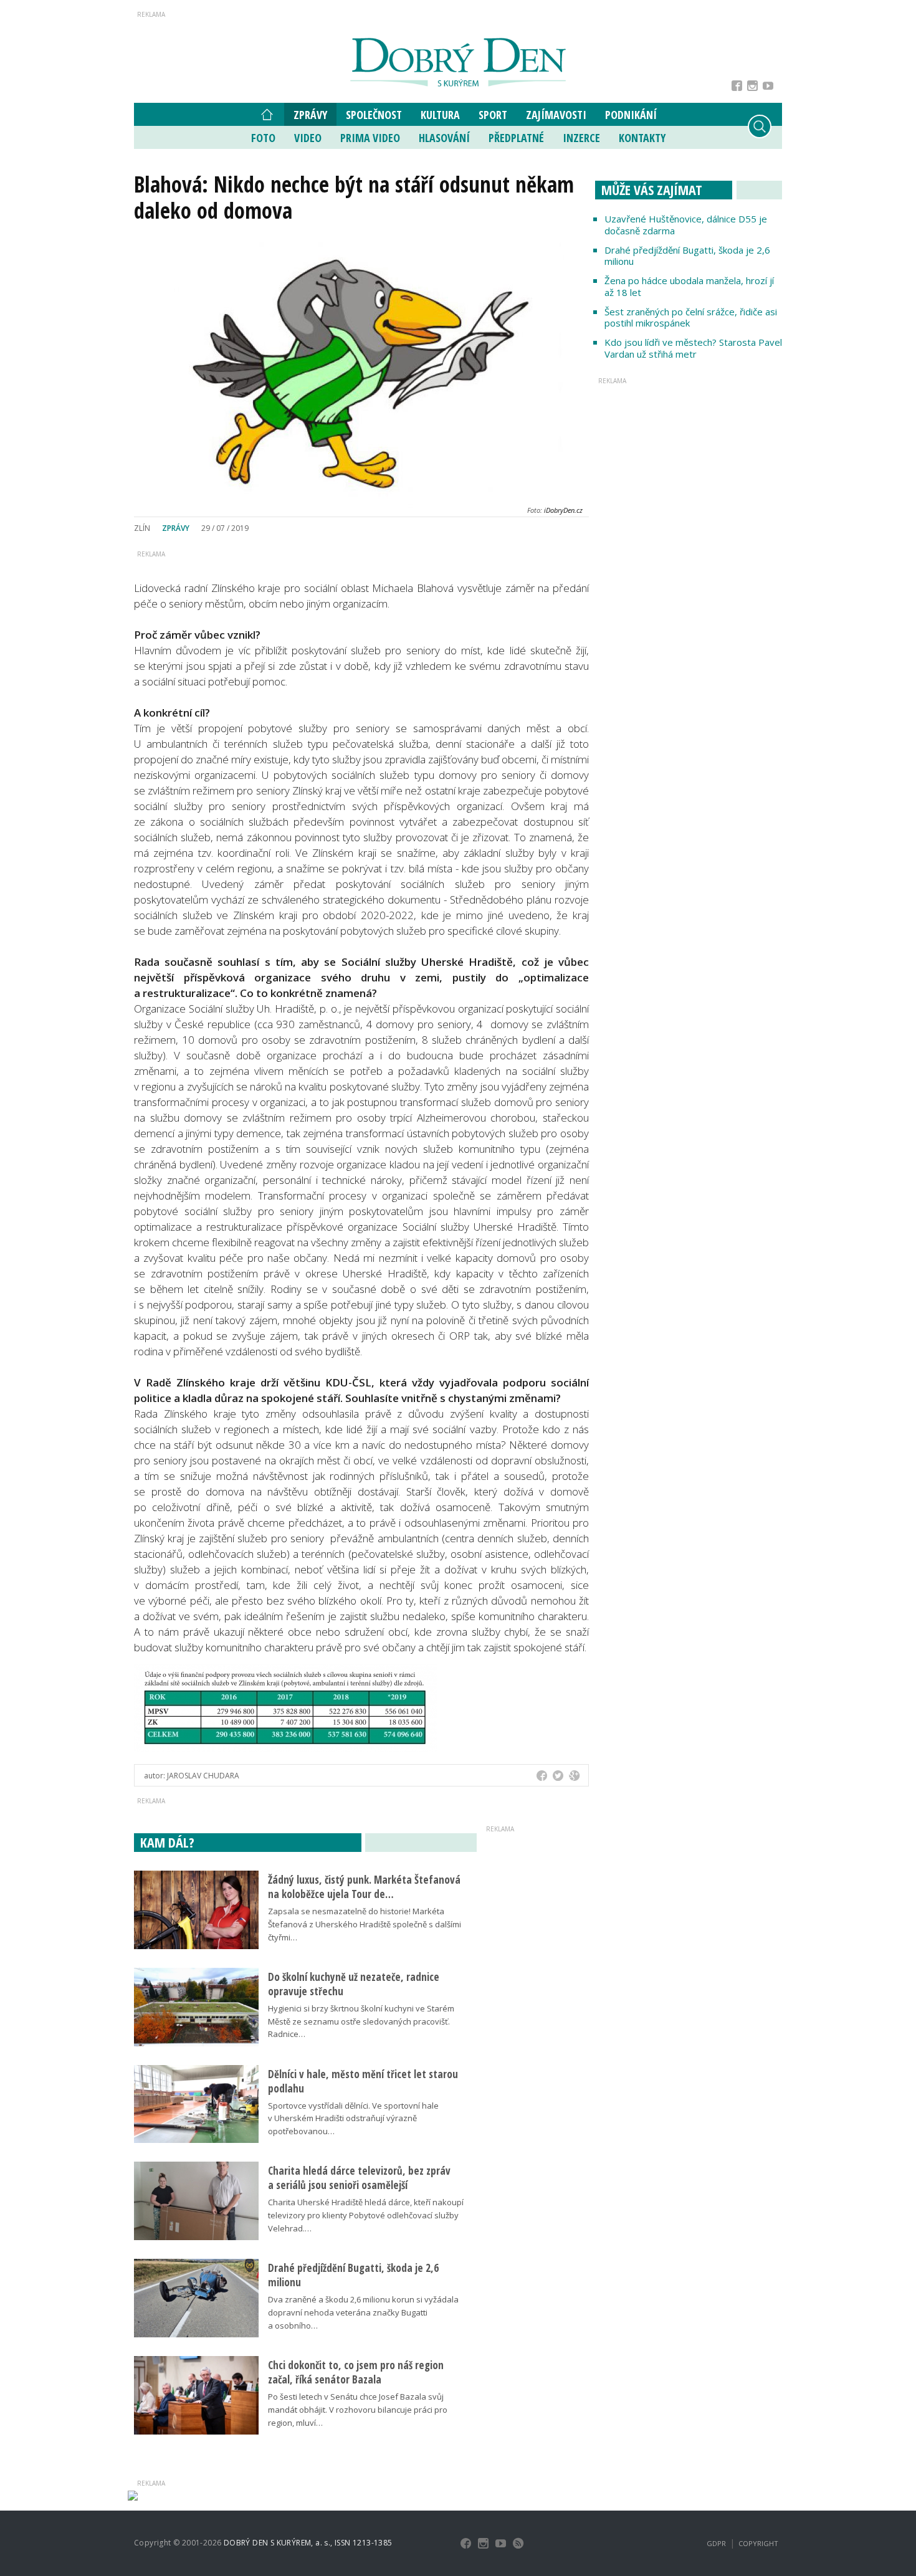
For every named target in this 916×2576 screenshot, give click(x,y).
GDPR (716, 2543)
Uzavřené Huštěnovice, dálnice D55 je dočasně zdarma (686, 225)
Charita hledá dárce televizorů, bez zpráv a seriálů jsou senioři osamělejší (359, 2178)
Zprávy (310, 115)
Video (308, 138)
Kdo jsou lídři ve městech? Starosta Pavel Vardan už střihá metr (693, 348)
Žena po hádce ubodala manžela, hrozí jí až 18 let (689, 286)
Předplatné (516, 138)
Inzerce (581, 138)
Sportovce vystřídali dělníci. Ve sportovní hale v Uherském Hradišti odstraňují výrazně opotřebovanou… (353, 2119)
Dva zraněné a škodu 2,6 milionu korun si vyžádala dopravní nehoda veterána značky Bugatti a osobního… (363, 2312)
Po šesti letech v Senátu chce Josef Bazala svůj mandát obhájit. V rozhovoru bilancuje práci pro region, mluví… (358, 2410)
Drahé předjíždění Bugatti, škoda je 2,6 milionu (687, 256)
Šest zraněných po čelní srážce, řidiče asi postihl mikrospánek (691, 317)
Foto (263, 138)
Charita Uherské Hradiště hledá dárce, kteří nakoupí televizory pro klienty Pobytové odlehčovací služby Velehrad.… (366, 2215)
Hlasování (444, 138)
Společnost (374, 115)
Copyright (758, 2543)
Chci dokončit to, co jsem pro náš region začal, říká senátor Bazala (356, 2372)
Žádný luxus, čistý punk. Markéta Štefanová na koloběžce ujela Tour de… (364, 1887)
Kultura (440, 115)
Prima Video (370, 138)
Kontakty (642, 138)
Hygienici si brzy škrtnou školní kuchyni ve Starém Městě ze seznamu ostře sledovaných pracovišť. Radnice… (361, 2021)
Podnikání (631, 115)
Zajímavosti (556, 115)
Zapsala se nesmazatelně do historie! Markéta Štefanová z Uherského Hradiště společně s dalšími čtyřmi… (365, 1924)
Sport (493, 115)
